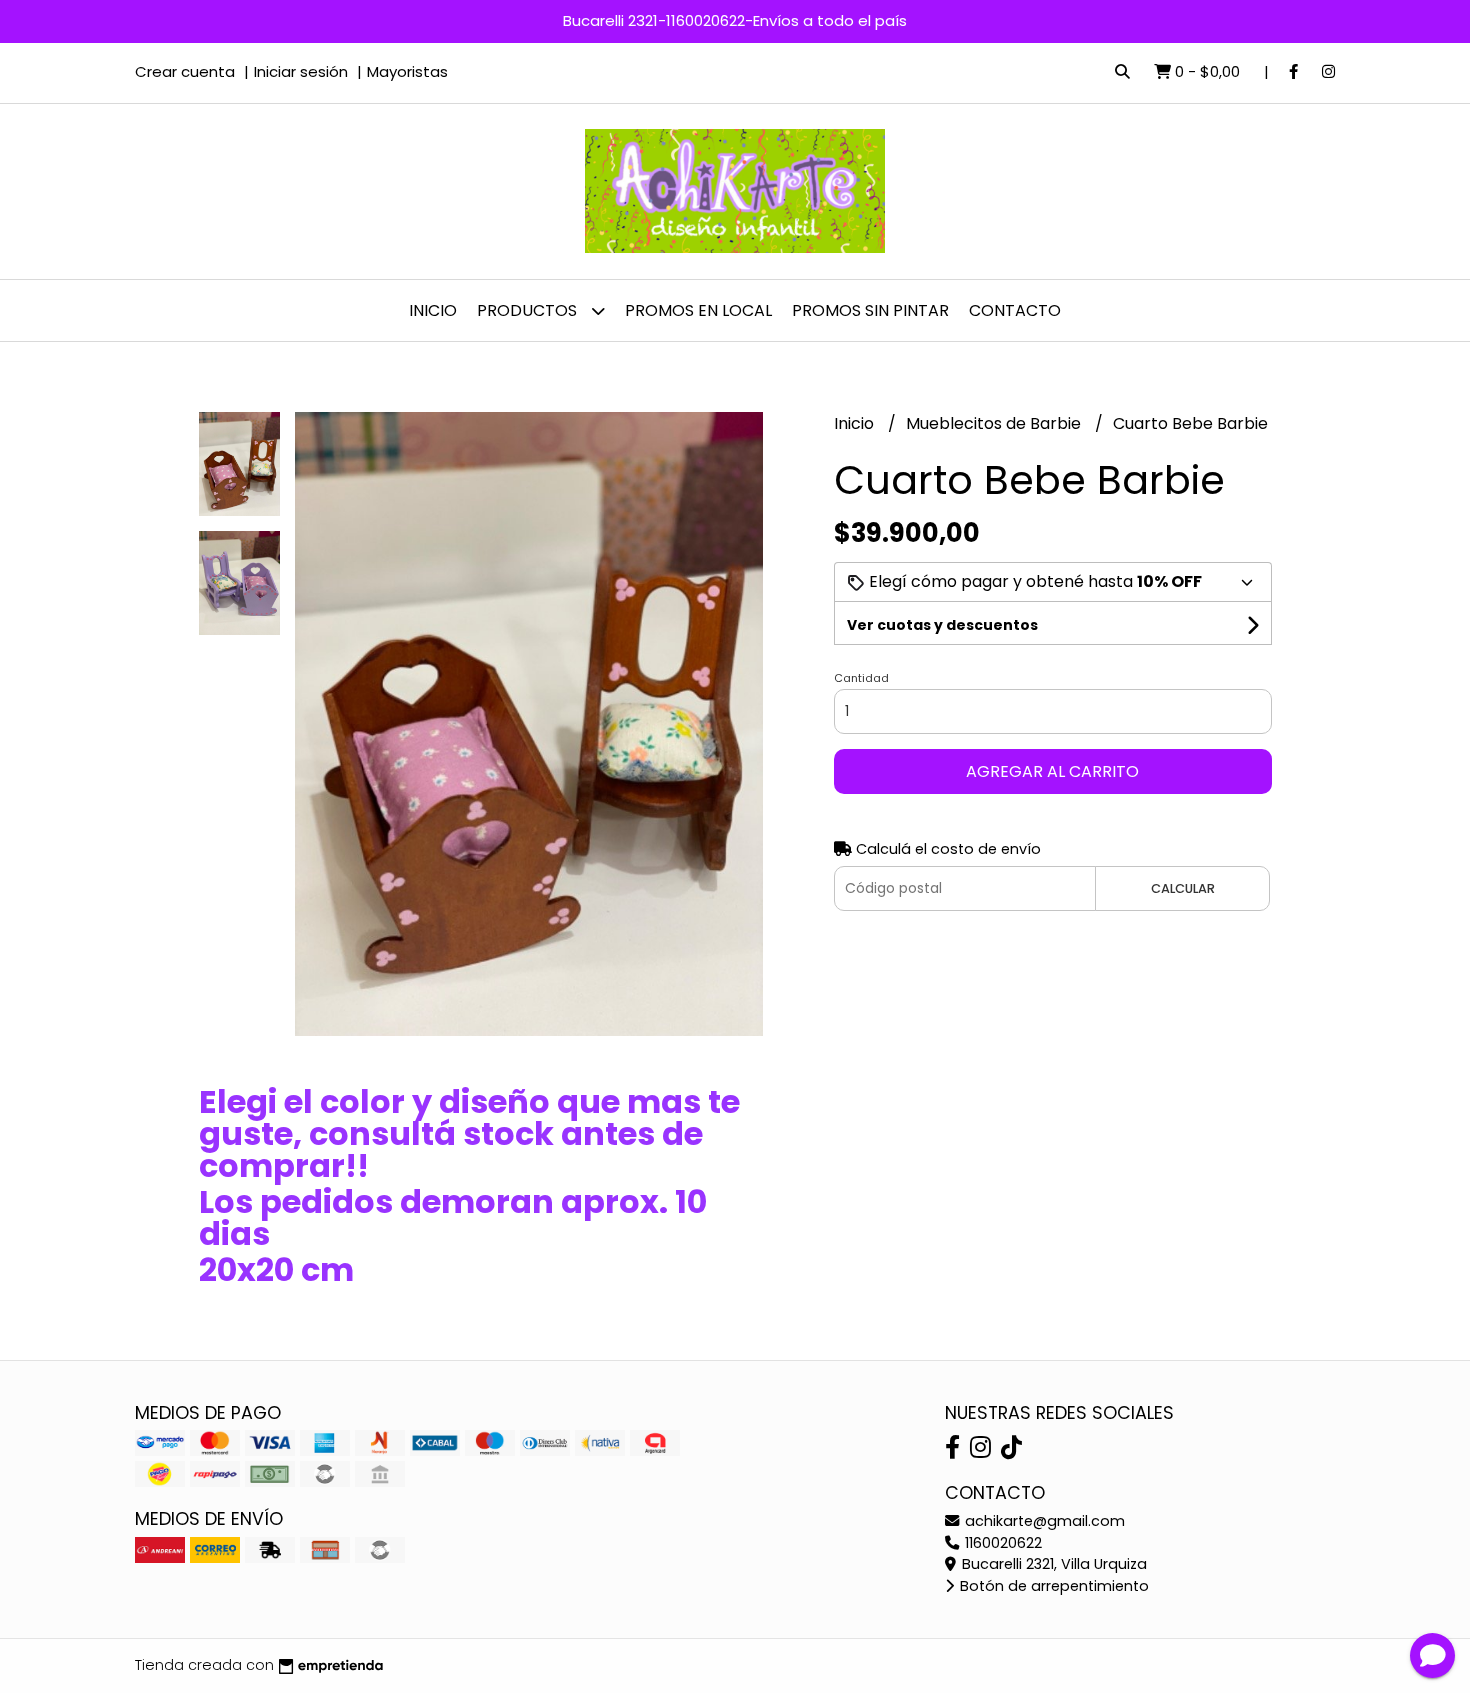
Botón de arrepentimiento (1052, 1586)
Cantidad (861, 678)
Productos (529, 310)
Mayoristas (407, 71)
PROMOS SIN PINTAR (870, 310)
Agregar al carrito (1052, 771)
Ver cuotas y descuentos (942, 625)
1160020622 (1001, 1543)
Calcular (1183, 888)
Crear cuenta (185, 71)
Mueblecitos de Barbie (995, 423)
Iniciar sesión (301, 71)
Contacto (1015, 310)
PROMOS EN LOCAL (698, 310)
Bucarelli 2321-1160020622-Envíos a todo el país (735, 20)
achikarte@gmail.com (1043, 1521)
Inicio (433, 310)
